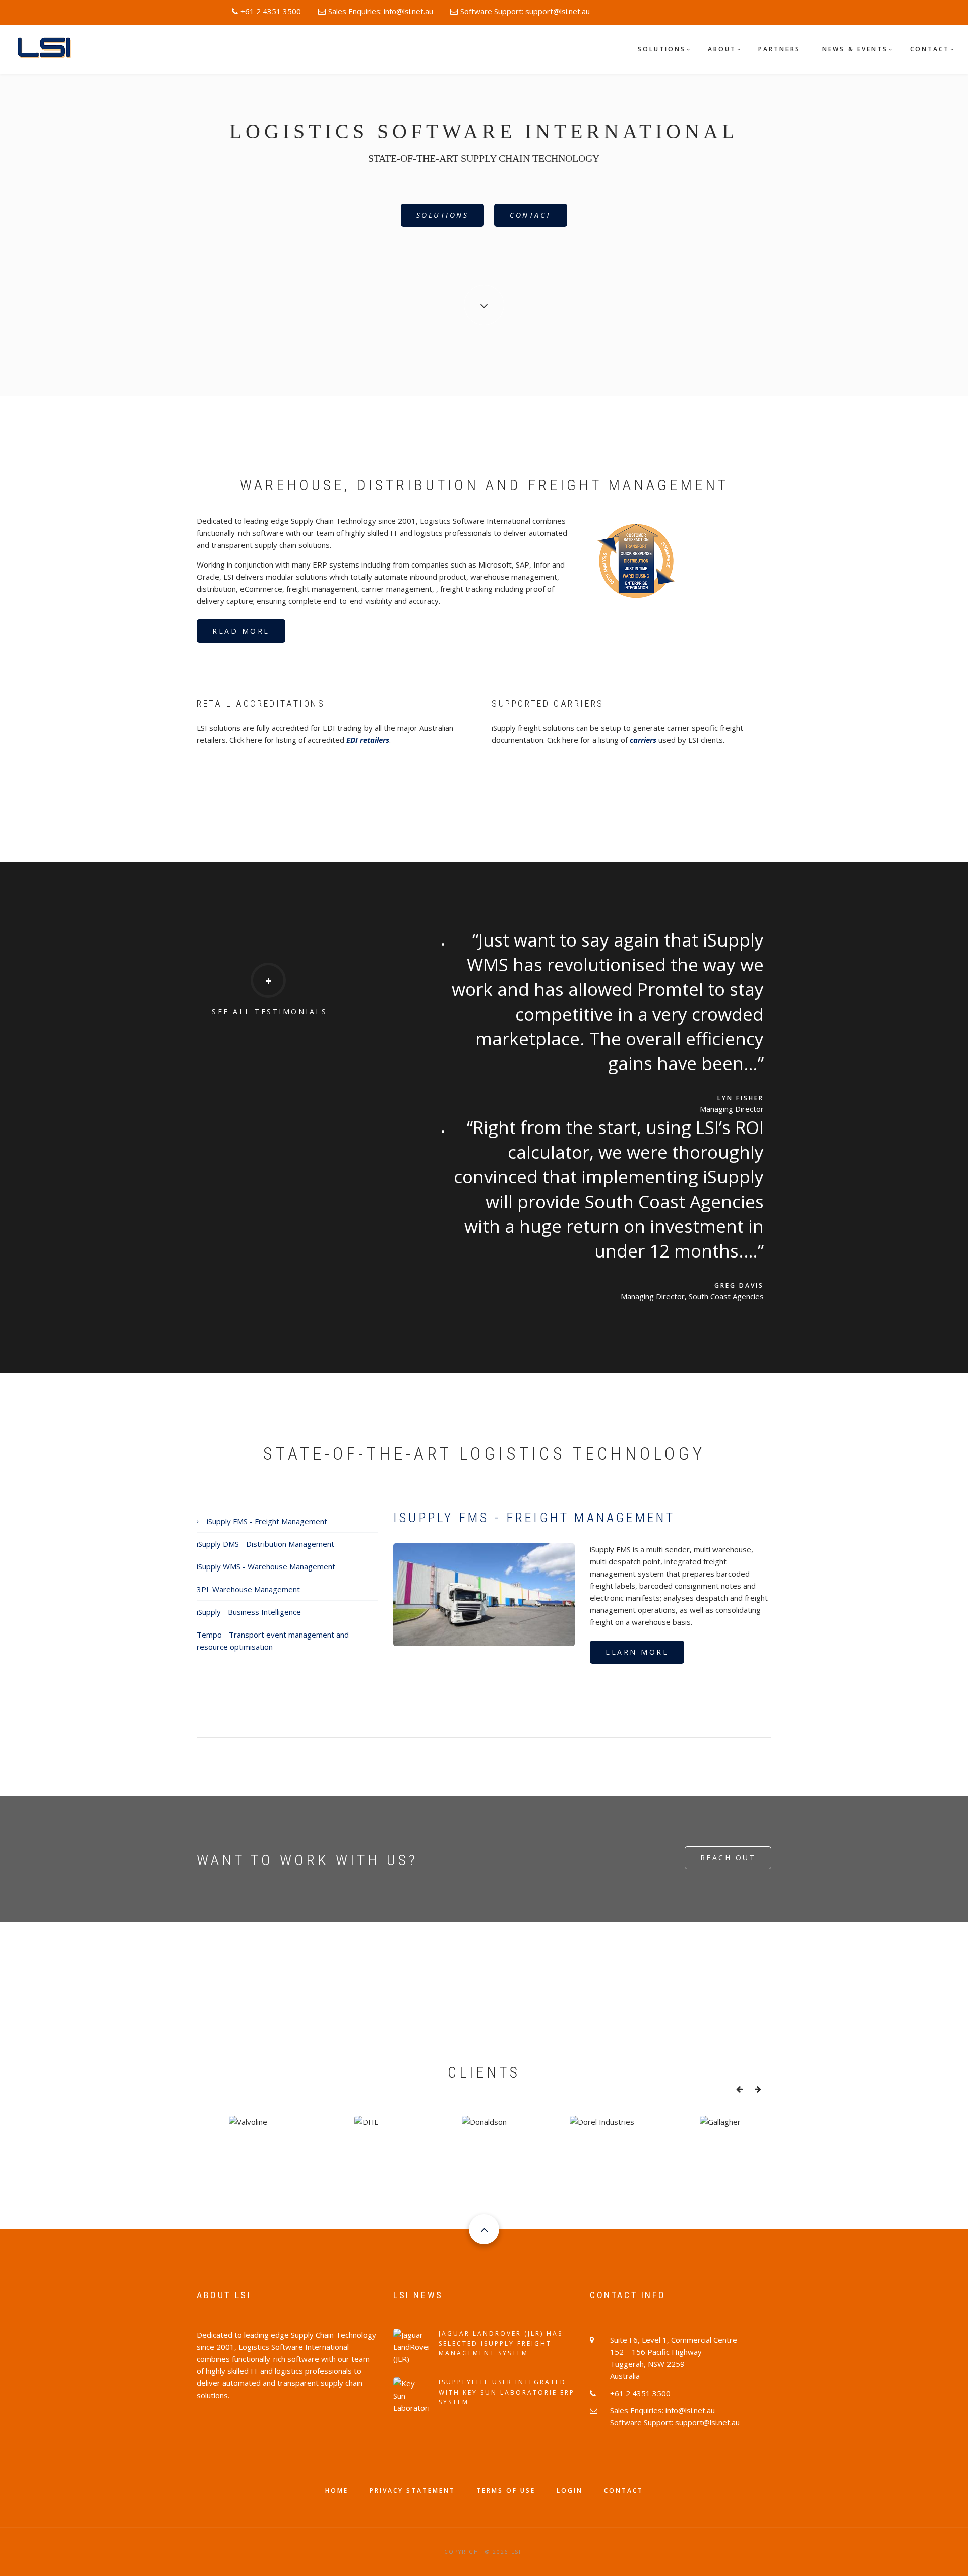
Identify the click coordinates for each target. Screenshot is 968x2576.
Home (337, 2491)
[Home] (48, 48)
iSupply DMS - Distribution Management (265, 1544)
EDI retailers (368, 740)
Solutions (662, 49)
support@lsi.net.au (558, 11)
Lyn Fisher (741, 1098)
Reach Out (728, 1858)
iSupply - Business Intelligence (249, 1612)
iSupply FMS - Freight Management (267, 1521)
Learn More (637, 1652)
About (722, 49)
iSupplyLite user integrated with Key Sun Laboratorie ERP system (507, 2392)
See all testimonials (269, 1011)
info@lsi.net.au (408, 11)
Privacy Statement (412, 2491)
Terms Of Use (506, 2491)
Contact (930, 49)
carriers (643, 740)
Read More (241, 631)
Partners (779, 49)
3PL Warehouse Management (248, 1589)
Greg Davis (739, 1285)
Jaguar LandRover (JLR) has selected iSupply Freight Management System (501, 2343)
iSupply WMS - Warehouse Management (266, 1566)
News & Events (855, 49)
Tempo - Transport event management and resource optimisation (273, 1641)
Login (570, 2491)
